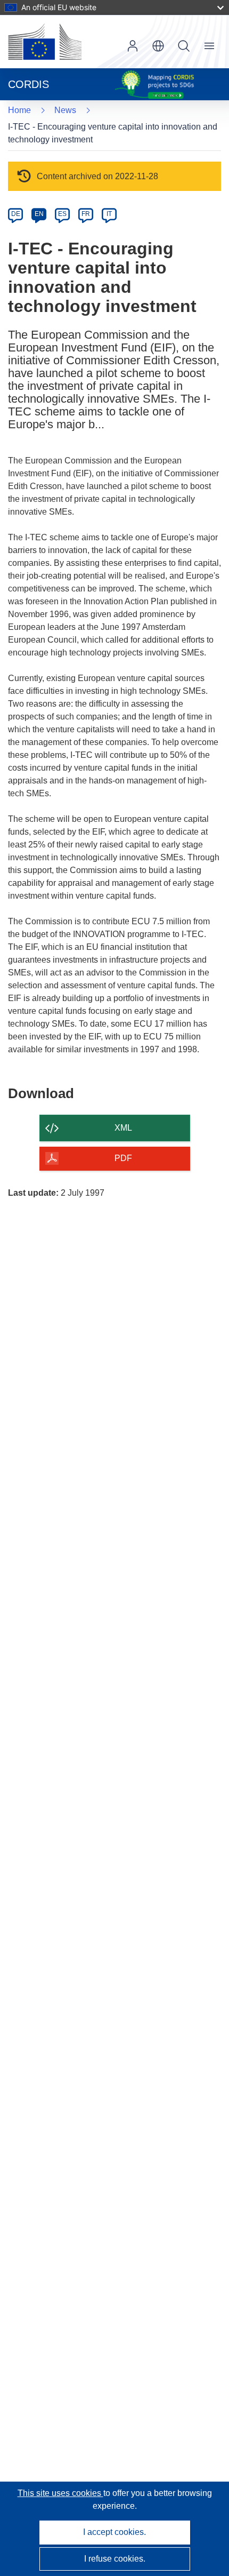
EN (39, 214)
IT (109, 214)
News (65, 110)
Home (19, 110)
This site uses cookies (60, 2493)
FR (86, 214)
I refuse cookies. (115, 2559)
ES (62, 214)
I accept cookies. (114, 2532)
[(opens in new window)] (45, 42)
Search (184, 46)
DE (16, 214)
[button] (158, 46)
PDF (123, 1158)
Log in (133, 46)
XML (123, 1128)
